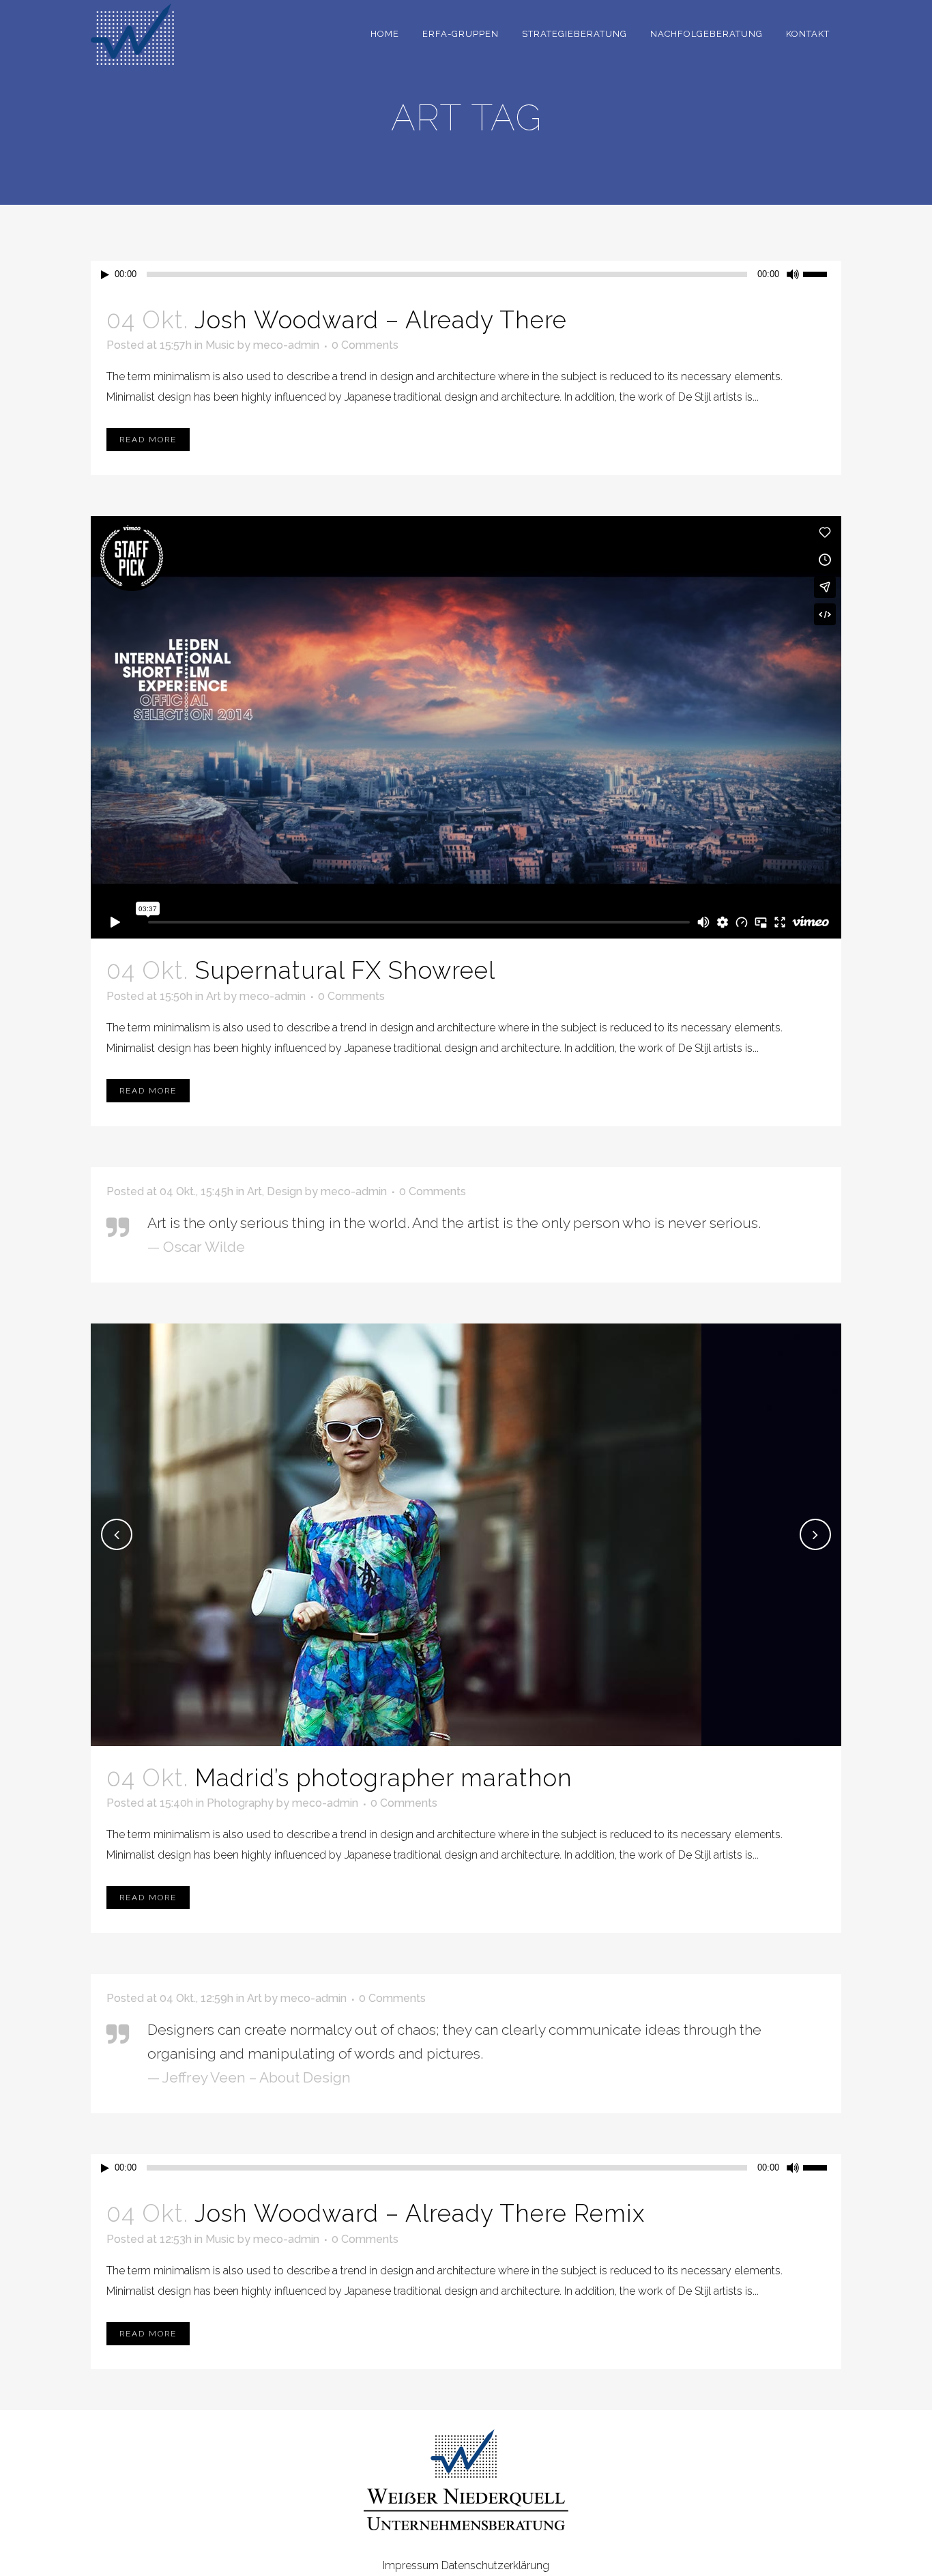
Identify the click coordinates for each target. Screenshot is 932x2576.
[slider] (822, 273)
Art (214, 996)
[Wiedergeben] (105, 275)
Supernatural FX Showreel (345, 970)
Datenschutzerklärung (495, 2565)
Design (285, 1191)
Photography (240, 1803)
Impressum (411, 2565)
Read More (148, 440)
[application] (466, 274)
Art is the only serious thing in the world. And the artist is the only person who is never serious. (454, 1223)
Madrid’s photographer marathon (384, 1778)
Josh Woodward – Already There (381, 320)
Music (220, 345)
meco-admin (286, 345)
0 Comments (365, 345)
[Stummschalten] (793, 274)
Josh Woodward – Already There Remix (420, 2213)
